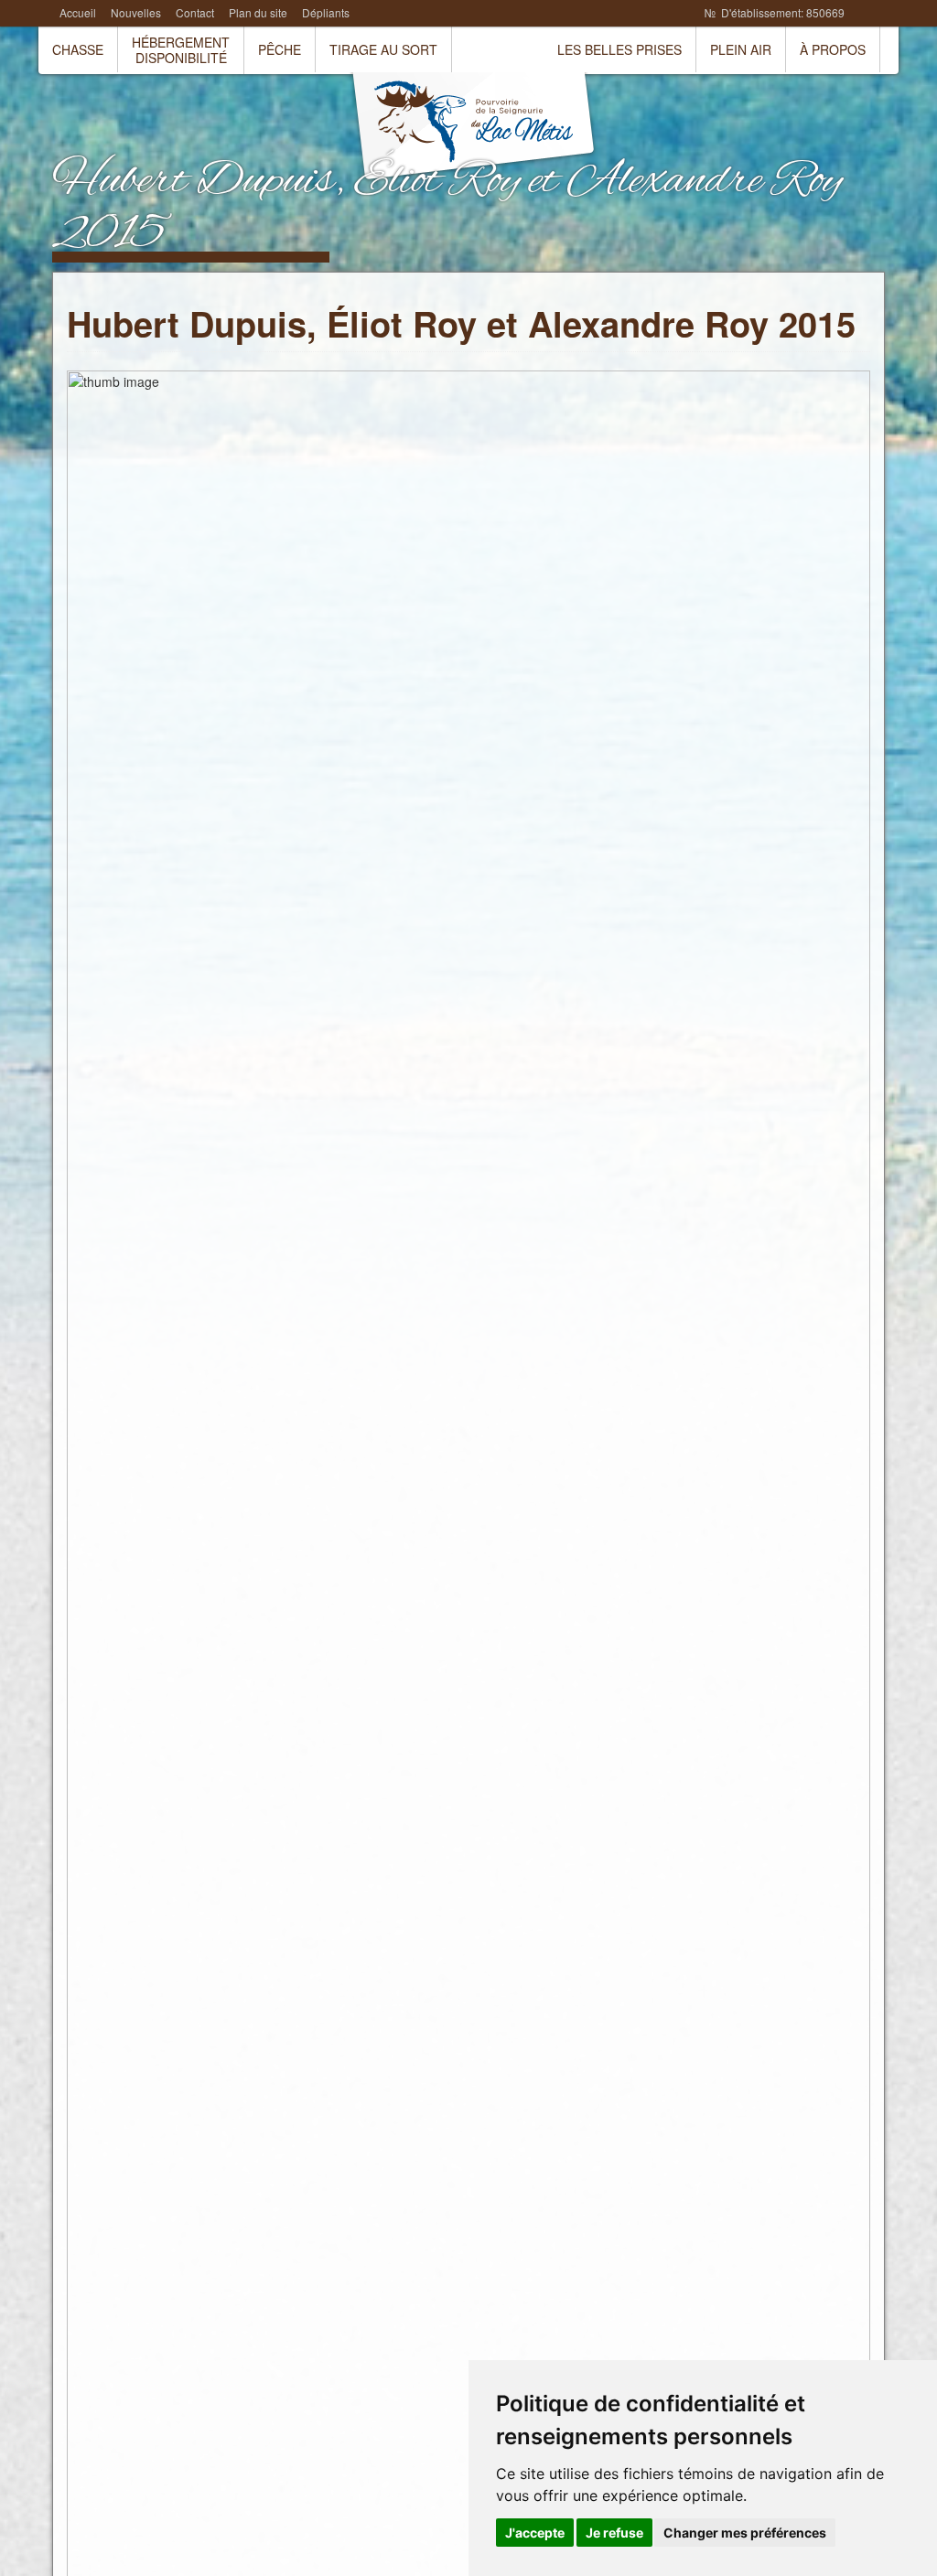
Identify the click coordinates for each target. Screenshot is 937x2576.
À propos (833, 49)
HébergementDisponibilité (181, 50)
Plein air (741, 49)
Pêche (280, 49)
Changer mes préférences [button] (745, 2533)
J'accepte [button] (535, 2533)
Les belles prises (619, 49)
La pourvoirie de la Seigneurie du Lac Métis (473, 128)
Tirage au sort (383, 49)
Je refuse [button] (614, 2533)
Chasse (78, 49)
